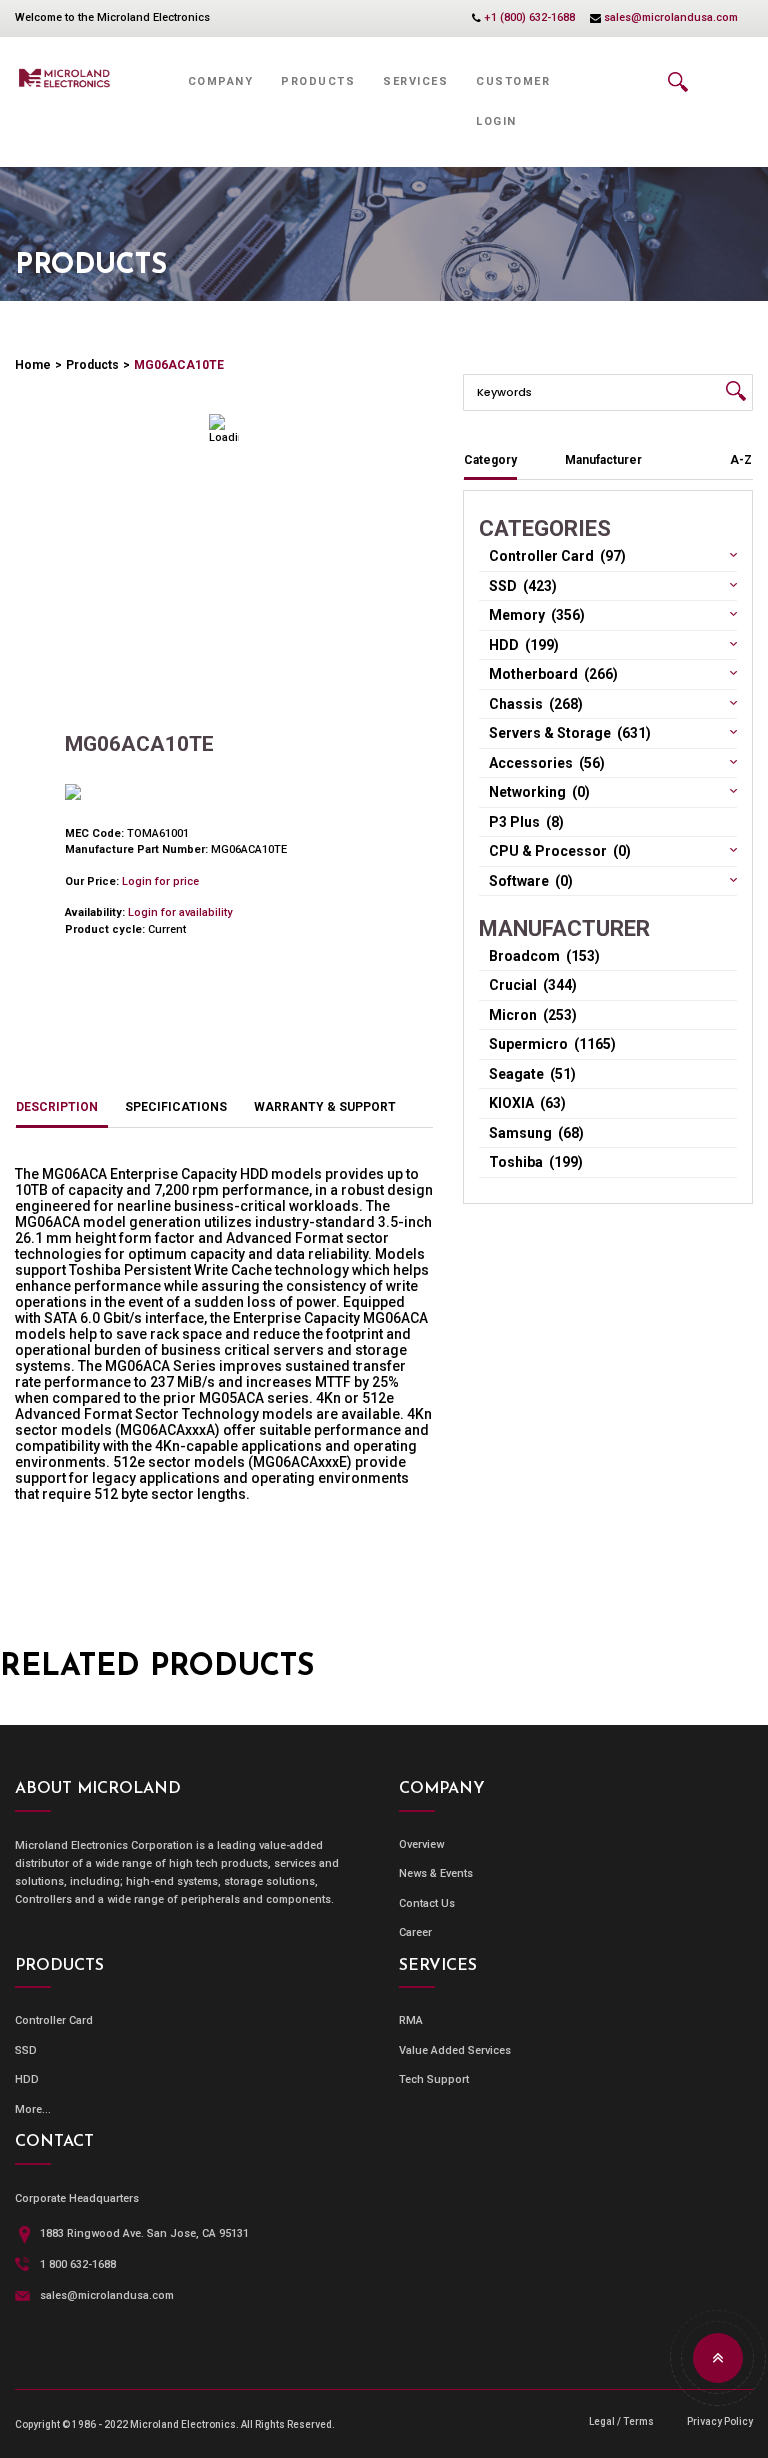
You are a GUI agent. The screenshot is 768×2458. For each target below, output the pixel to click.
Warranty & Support (325, 1107)
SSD (26, 2050)
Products (92, 365)
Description (57, 1107)
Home (33, 365)
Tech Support (434, 2079)
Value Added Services (455, 2050)
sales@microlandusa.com (671, 17)
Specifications (176, 1107)
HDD (27, 2079)
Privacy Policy (720, 2421)
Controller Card (54, 2020)
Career (415, 1932)
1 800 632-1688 (78, 2264)
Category (490, 460)
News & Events (436, 1873)
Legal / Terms (621, 2421)
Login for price (160, 881)
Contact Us (427, 1903)
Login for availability (180, 912)
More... (33, 2109)
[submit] (736, 391)
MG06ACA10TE (179, 365)
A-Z (741, 460)
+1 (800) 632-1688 (529, 17)
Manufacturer (603, 460)
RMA (411, 2020)
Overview (421, 1844)
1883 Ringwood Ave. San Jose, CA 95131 (144, 2233)
